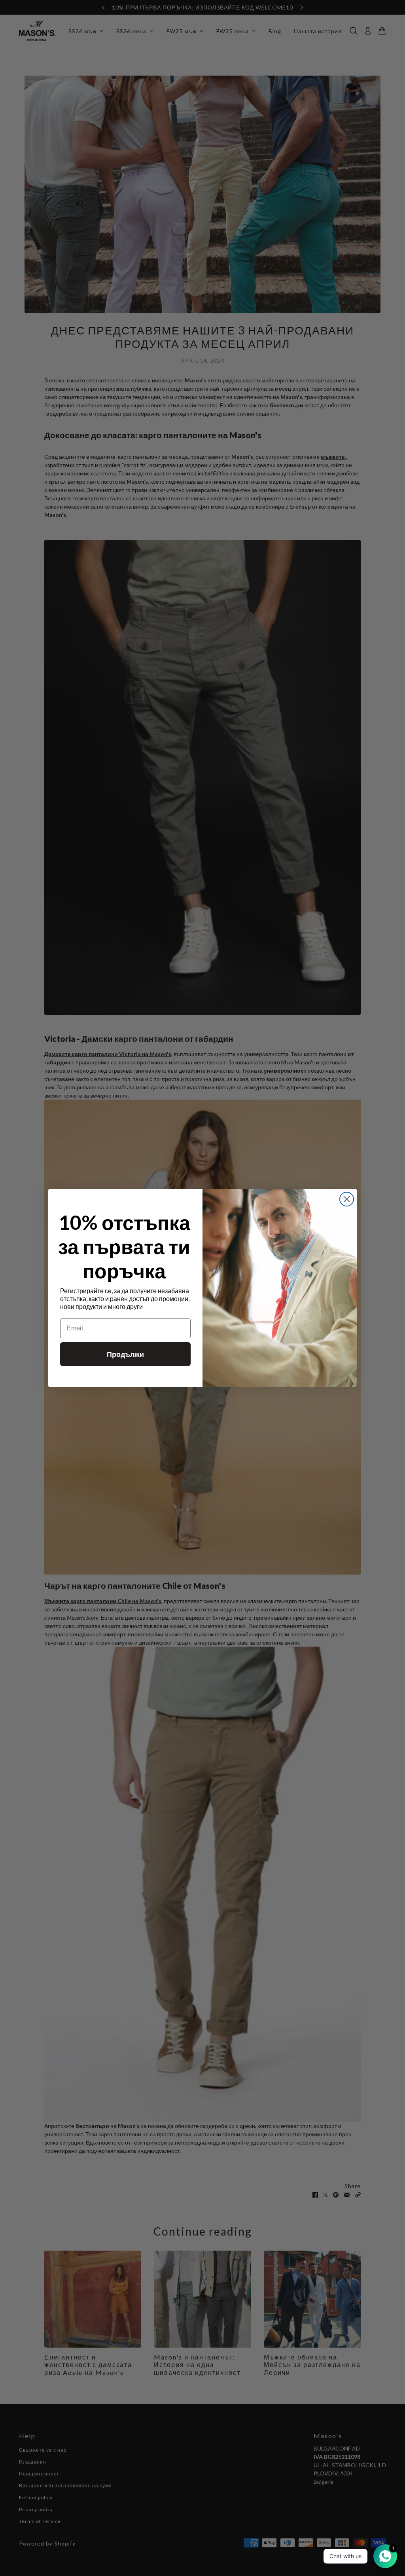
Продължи (125, 1354)
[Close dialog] (347, 1199)
